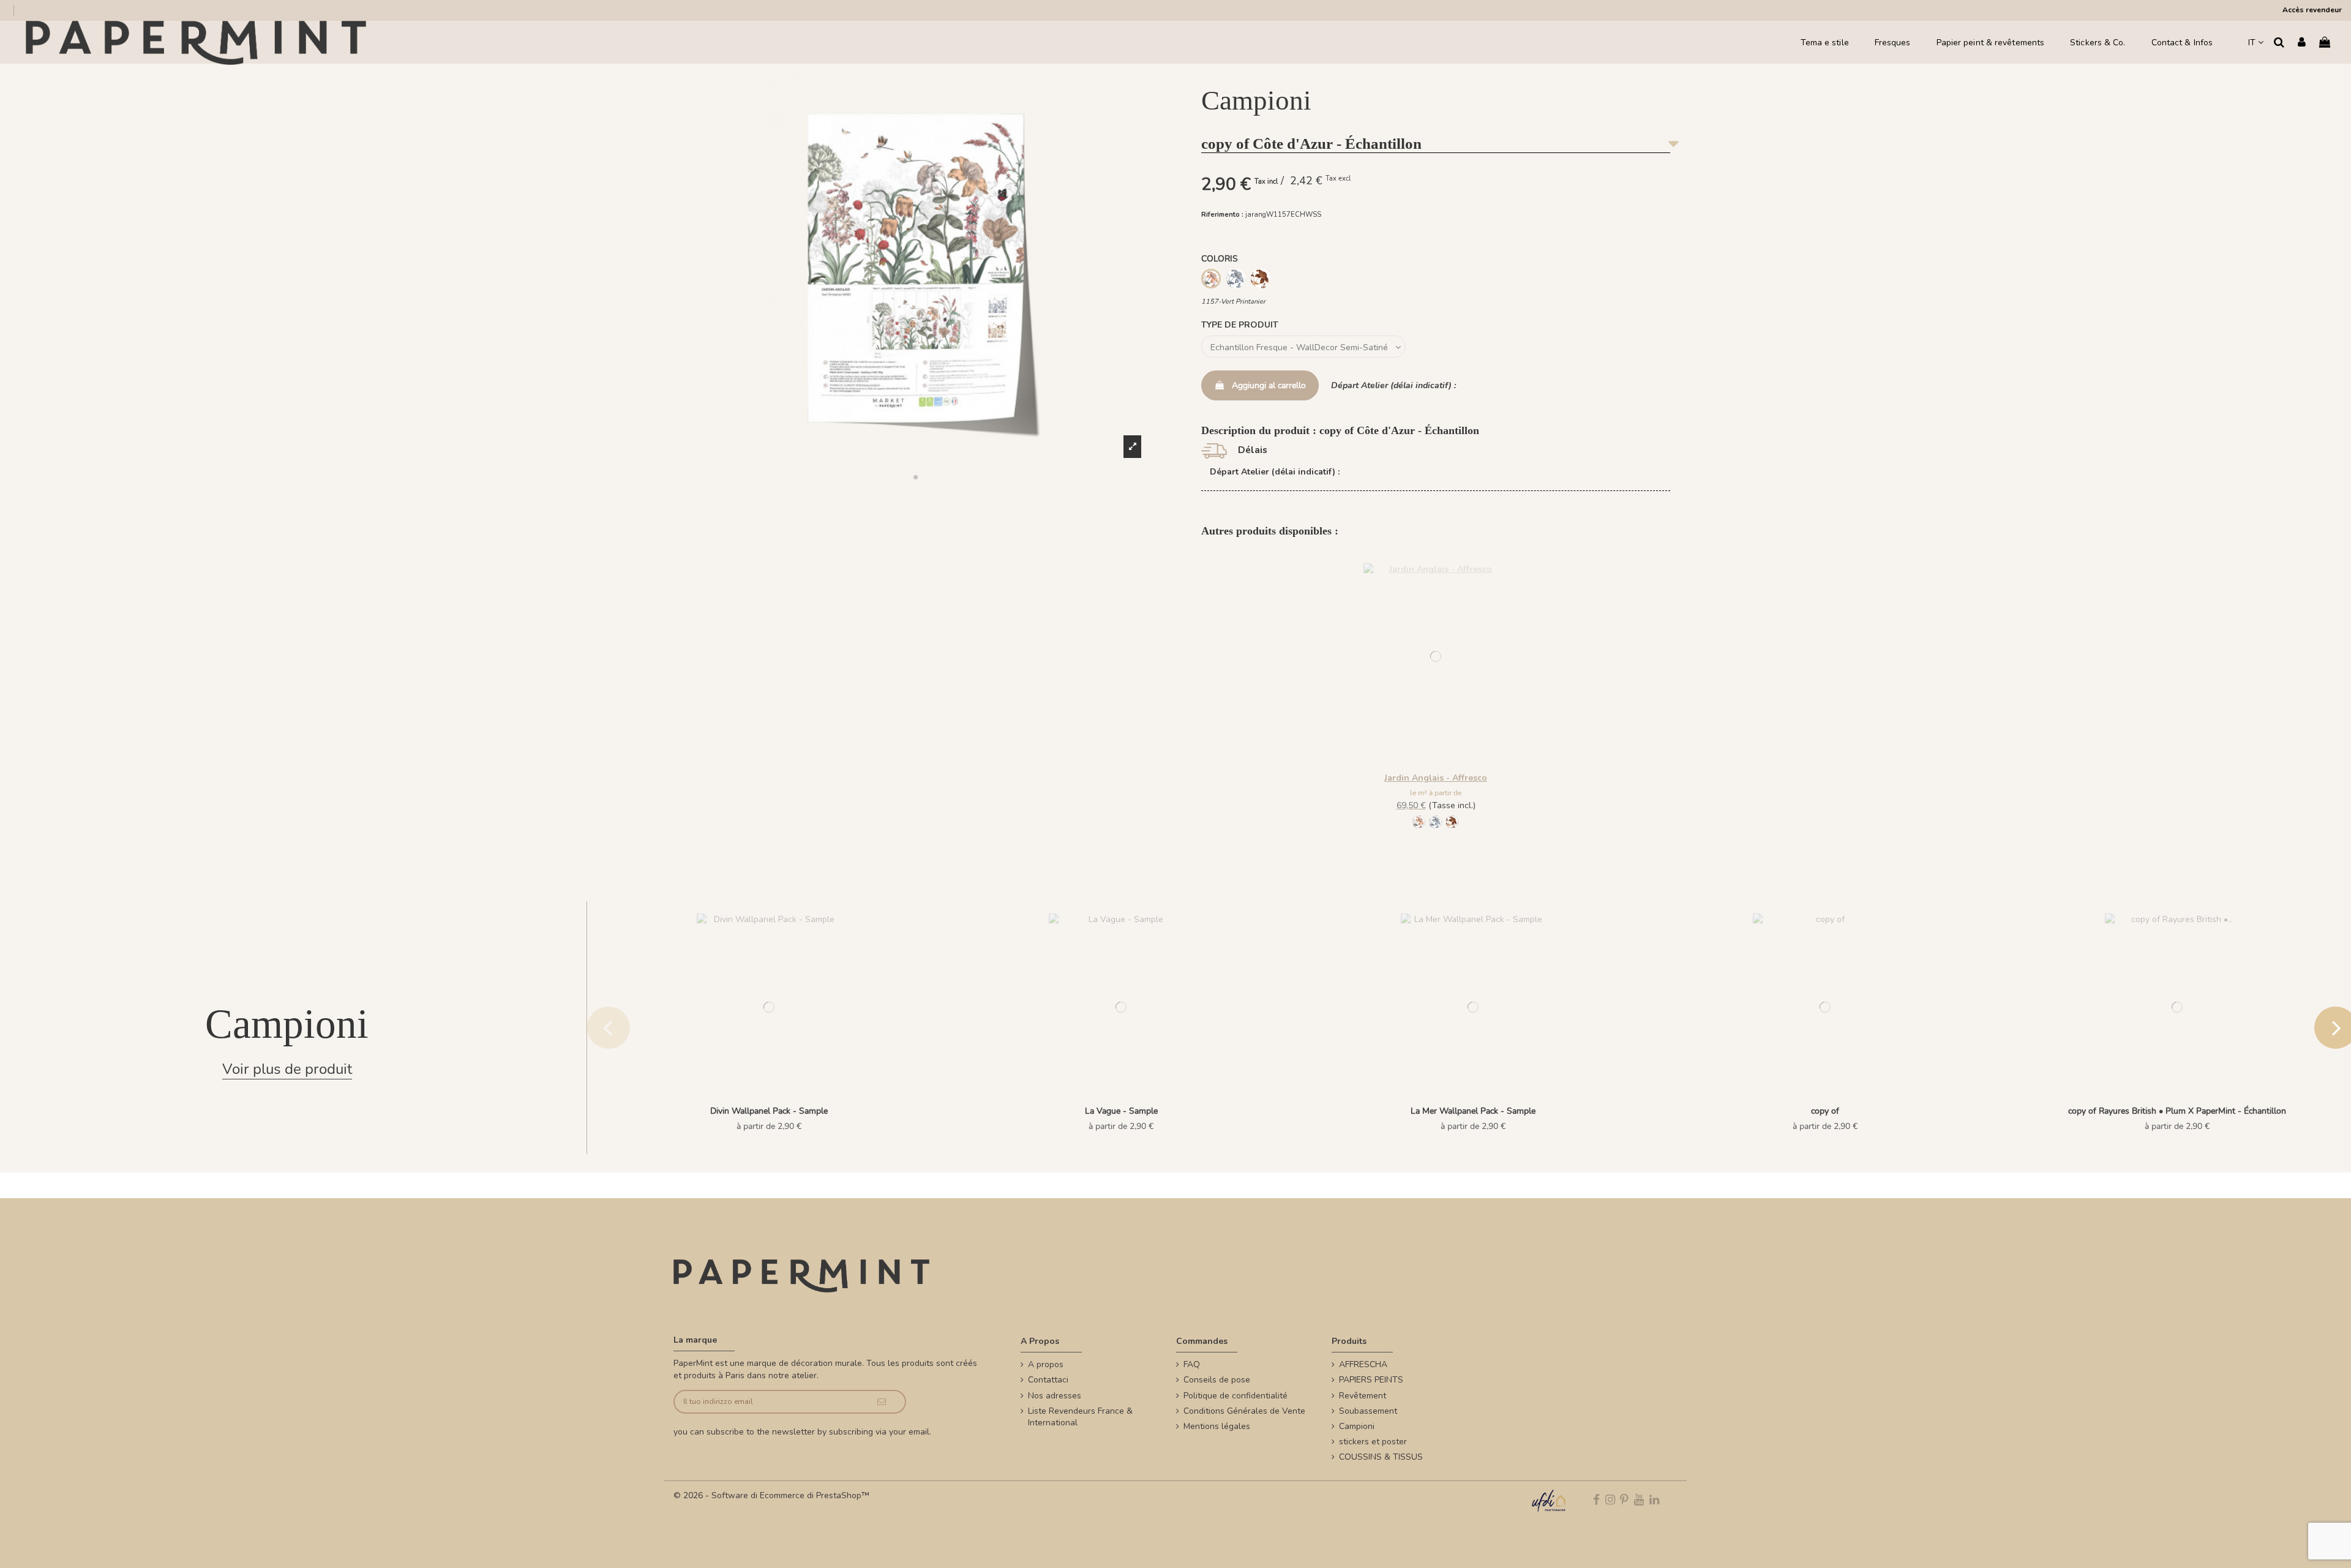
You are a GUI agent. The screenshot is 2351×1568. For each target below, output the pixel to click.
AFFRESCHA (1363, 1364)
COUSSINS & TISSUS (1381, 1457)
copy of (1825, 1111)
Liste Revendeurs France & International (1080, 1417)
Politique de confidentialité (1235, 1396)
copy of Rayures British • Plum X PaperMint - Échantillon (2177, 1111)
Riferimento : (1222, 215)
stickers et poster (1373, 1442)
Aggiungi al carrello (1269, 385)
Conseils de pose (1217, 1380)
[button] (915, 477)
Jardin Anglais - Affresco (1436, 778)
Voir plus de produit (287, 1069)
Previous (609, 1027)
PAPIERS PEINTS (1371, 1380)
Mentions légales (1217, 1426)
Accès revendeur (2312, 10)
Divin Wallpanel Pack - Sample (769, 1111)
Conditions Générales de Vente (1244, 1411)
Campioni (1357, 1426)
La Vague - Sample (1121, 1111)
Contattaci (1048, 1380)
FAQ (1192, 1364)
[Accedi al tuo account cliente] (2302, 43)
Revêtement (1363, 1396)
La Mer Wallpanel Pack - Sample (1473, 1111)
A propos (1046, 1364)
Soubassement (1368, 1411)
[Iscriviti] (882, 1402)
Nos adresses (1055, 1396)
